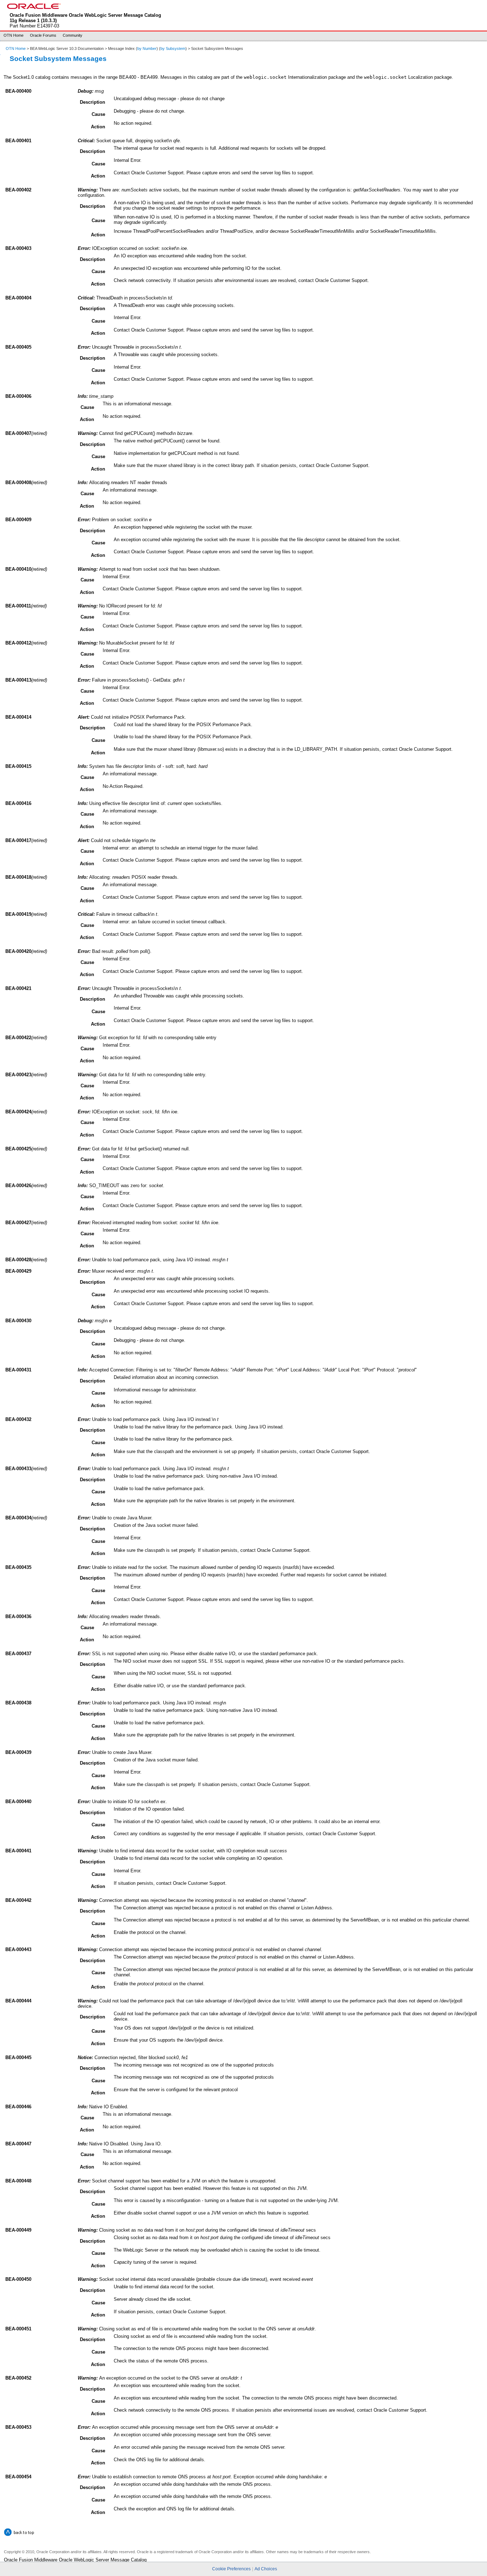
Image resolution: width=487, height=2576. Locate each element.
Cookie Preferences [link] (231, 2569)
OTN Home (14, 35)
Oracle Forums (43, 35)
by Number (147, 48)
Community (73, 35)
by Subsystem (173, 48)
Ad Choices (266, 2569)
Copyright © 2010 (19, 2552)
